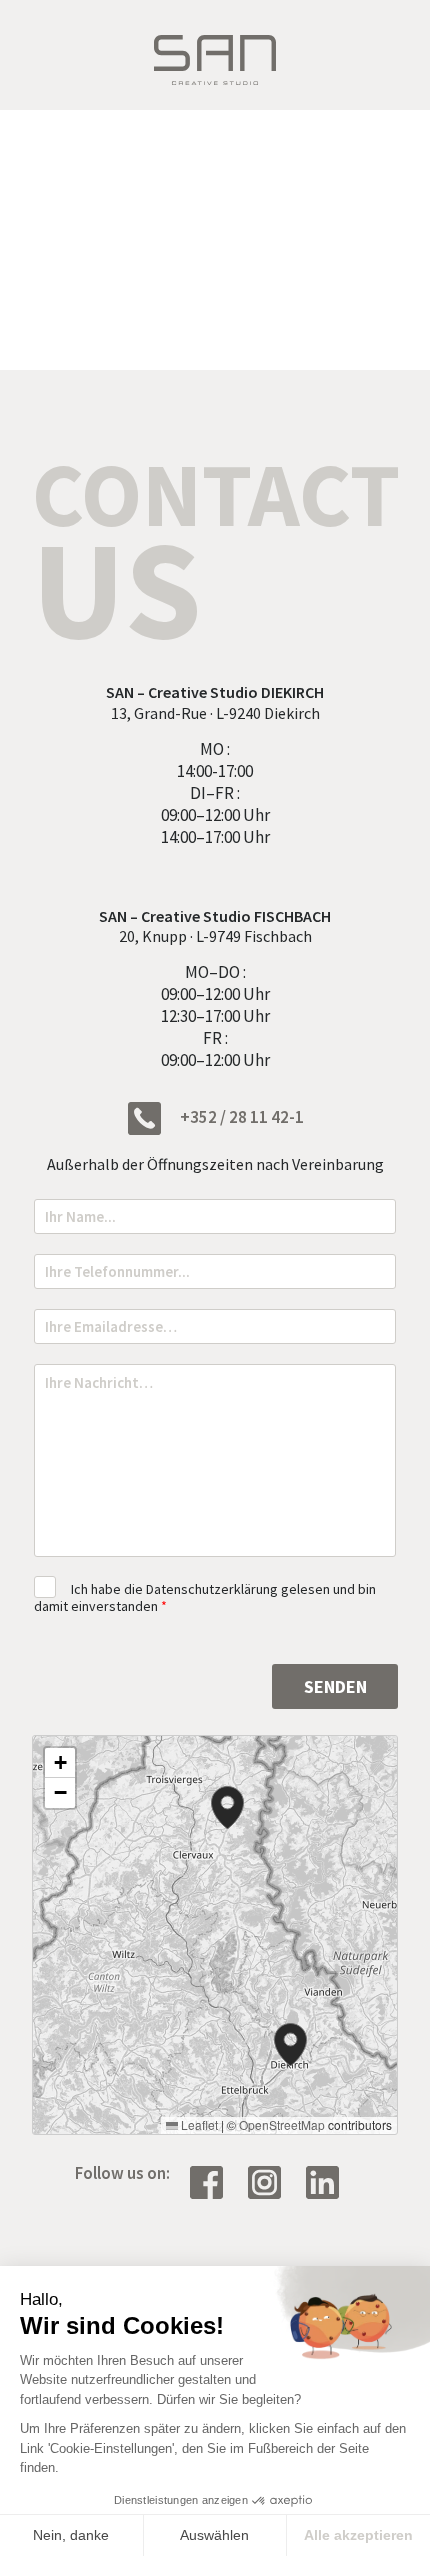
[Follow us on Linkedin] (330, 2180)
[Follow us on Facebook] (214, 2180)
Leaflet (198, 2124)
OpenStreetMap (282, 2124)
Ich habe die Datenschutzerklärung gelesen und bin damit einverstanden (205, 1597)
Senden (335, 1686)
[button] (290, 2044)
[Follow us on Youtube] (272, 2180)
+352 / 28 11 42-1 (240, 1117)
